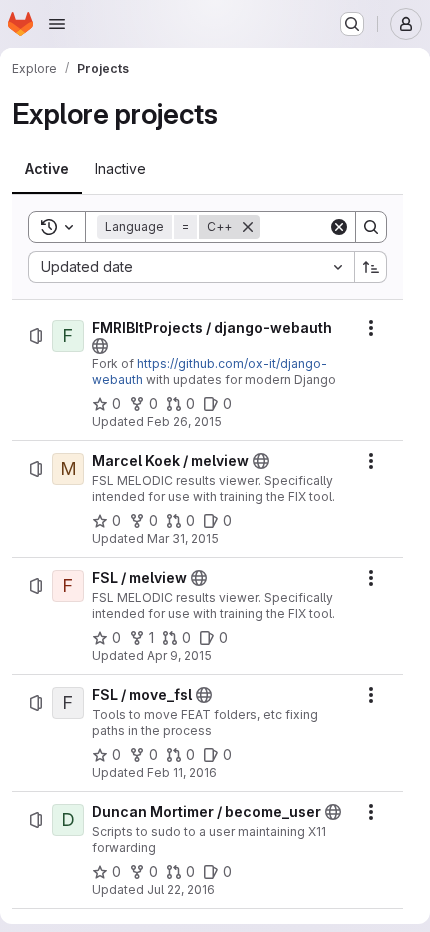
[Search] (371, 227)
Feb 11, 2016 (182, 772)
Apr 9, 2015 (179, 655)
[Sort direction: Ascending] (371, 267)
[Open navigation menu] (57, 24)
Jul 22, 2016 (181, 889)
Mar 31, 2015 (183, 538)
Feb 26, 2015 (184, 421)
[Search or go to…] (352, 24)
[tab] (47, 169)
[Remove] (248, 227)
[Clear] (339, 227)
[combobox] (191, 267)
